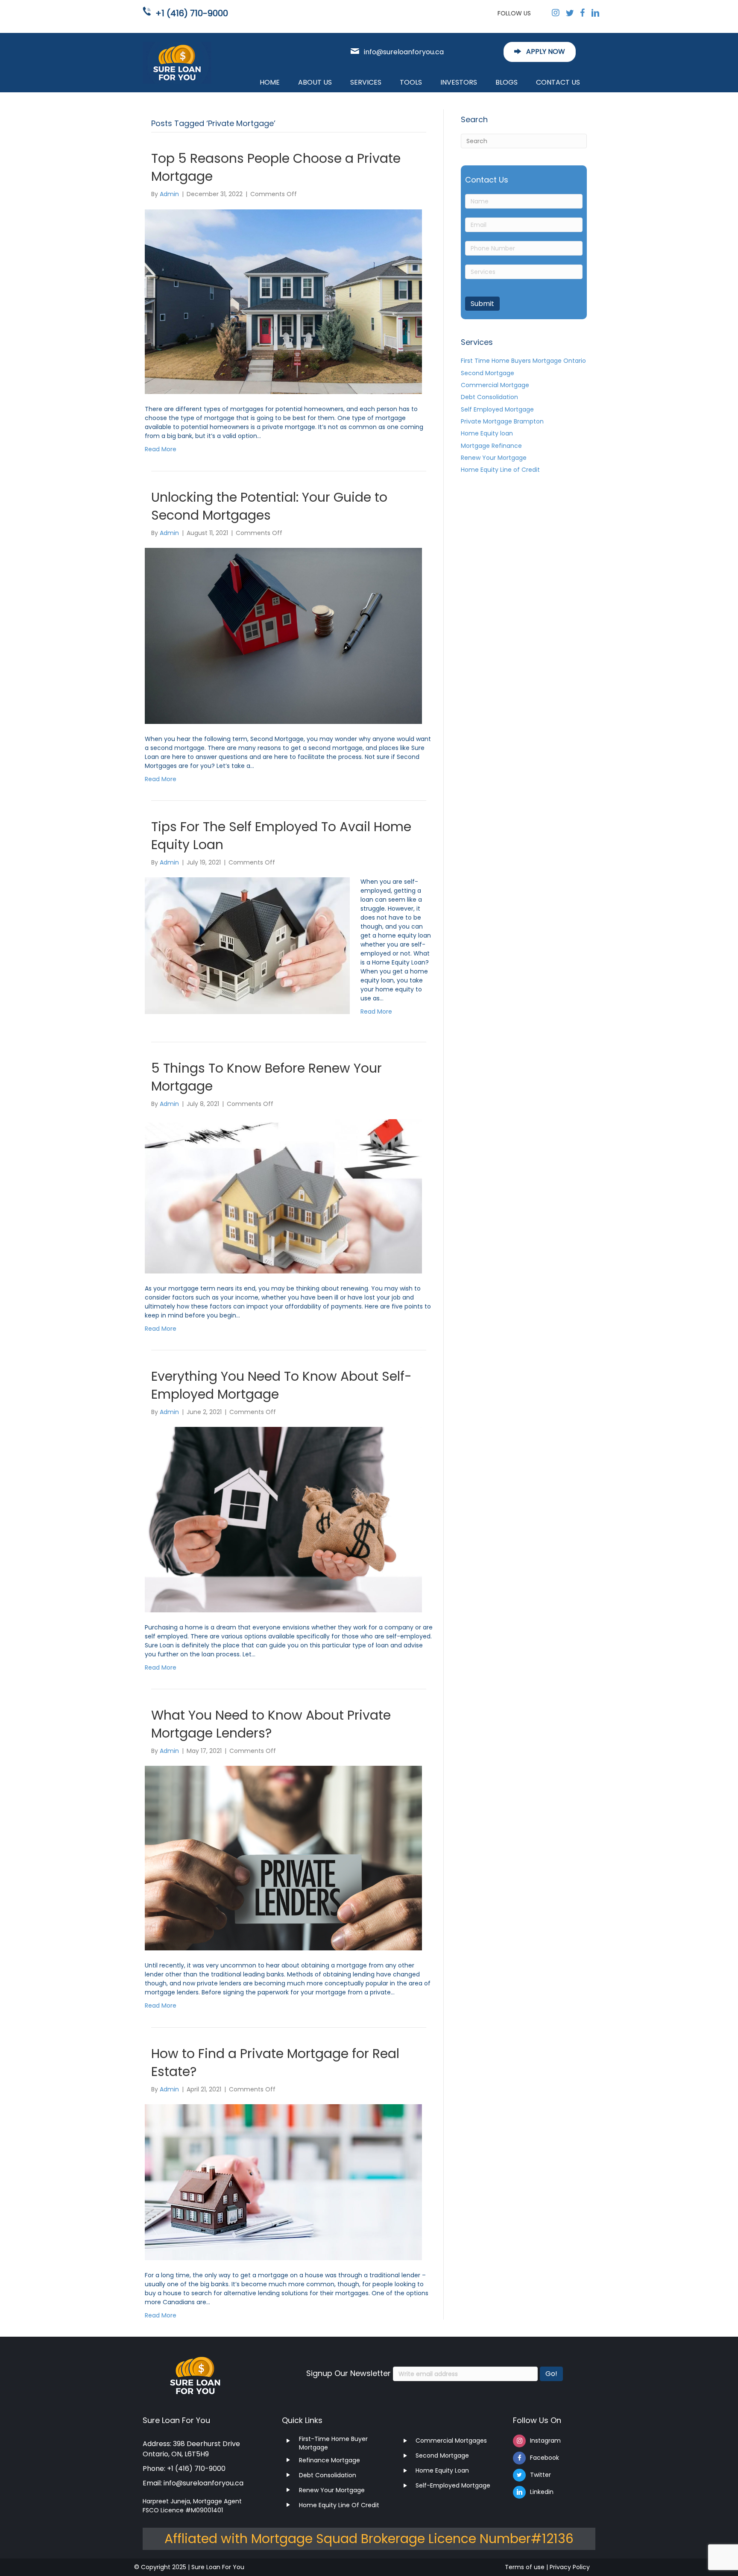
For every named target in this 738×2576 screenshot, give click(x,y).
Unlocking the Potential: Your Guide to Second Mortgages (269, 506)
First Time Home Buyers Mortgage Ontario (523, 361)
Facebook (545, 2458)
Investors (459, 82)
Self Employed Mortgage (497, 409)
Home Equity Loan (442, 2470)
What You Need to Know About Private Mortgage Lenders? (271, 1724)
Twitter (540, 2475)
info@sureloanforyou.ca (404, 52)
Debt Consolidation (489, 397)
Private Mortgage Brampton (502, 421)
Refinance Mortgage (329, 2460)
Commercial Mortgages (451, 2441)
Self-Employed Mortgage (453, 2485)
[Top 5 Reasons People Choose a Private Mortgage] (283, 301)
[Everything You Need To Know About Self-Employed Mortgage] (283, 1519)
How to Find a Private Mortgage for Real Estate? (275, 2063)
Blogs (507, 82)
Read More (161, 449)
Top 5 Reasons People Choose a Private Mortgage (276, 167)
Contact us (558, 82)
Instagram (545, 2441)
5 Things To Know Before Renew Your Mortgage (266, 1077)
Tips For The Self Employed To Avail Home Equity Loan (281, 836)
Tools (411, 82)
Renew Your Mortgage (494, 458)
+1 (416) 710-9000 (192, 13)
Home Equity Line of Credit (500, 470)
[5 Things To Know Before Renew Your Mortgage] (283, 1196)
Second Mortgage (488, 373)
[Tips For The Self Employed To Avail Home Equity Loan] (247, 945)
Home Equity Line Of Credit (339, 2505)
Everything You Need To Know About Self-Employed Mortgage (281, 1385)
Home (270, 82)
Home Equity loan (487, 433)
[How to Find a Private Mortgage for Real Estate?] (283, 2182)
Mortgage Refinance (491, 445)
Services (366, 82)
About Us (315, 82)
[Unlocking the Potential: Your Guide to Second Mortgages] (283, 635)
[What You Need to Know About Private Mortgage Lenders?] (283, 1858)
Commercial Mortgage (495, 385)
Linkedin (542, 2492)
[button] (540, 52)
